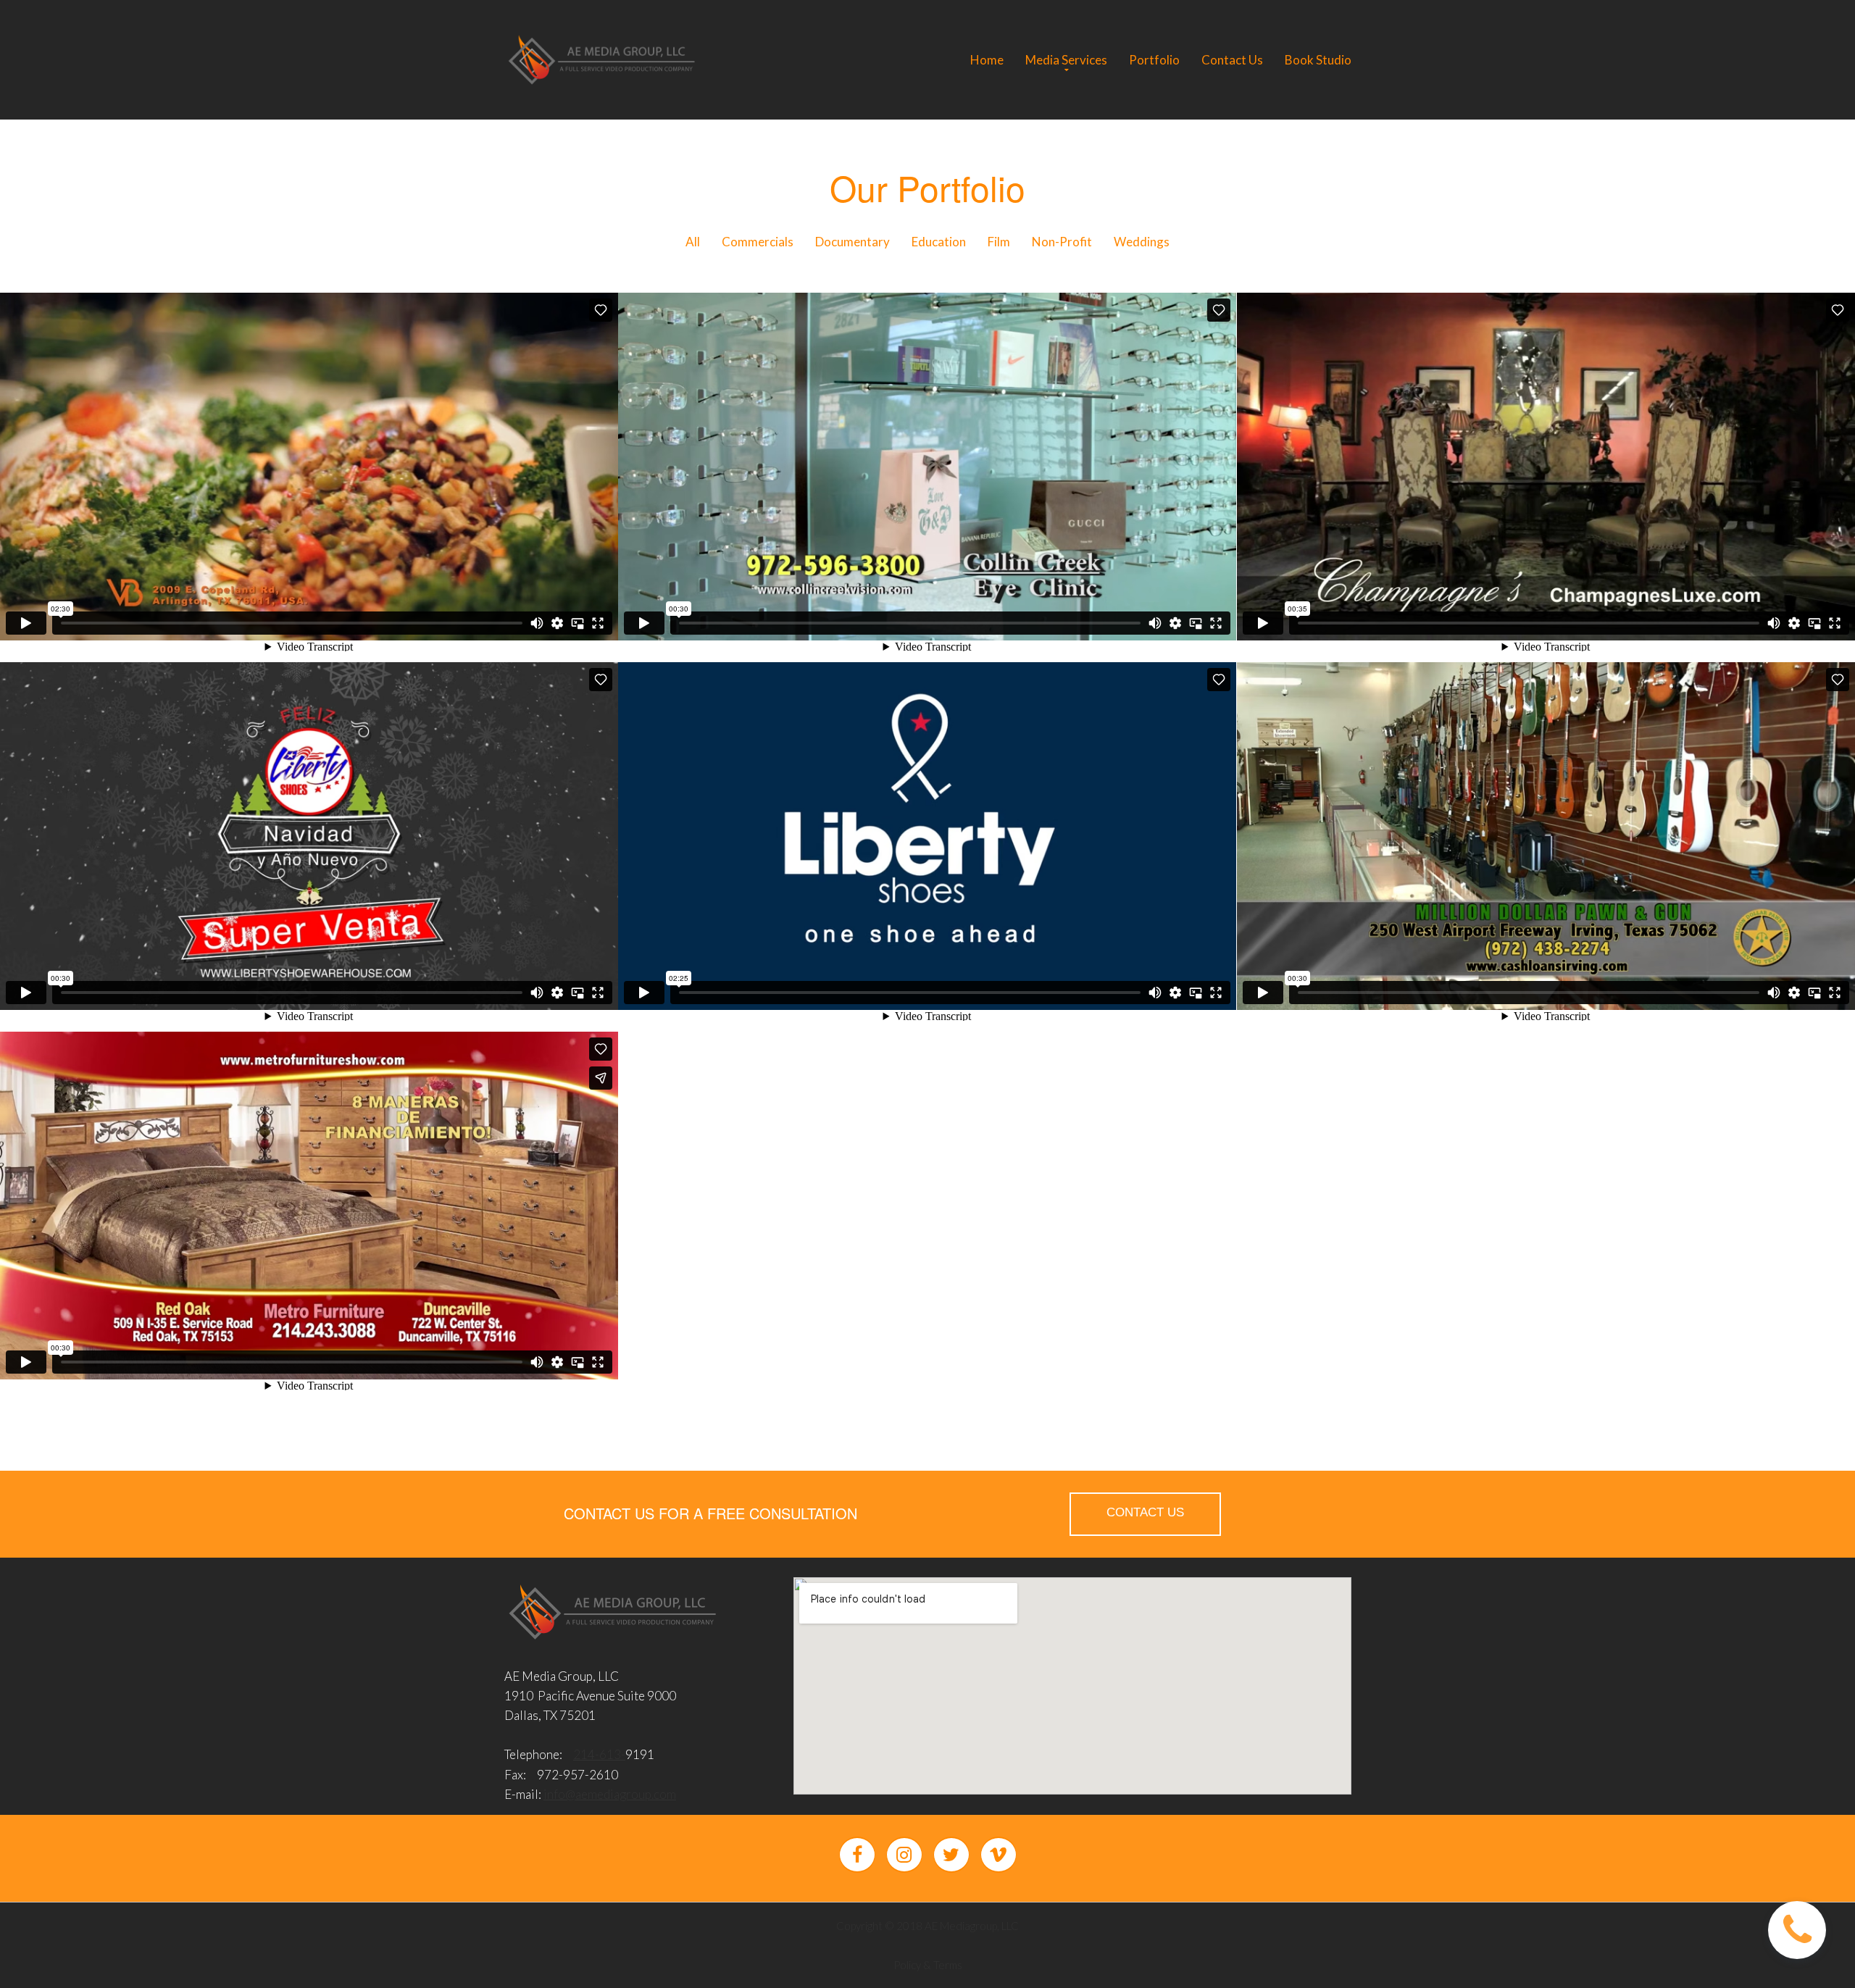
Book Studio (1318, 60)
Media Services (1066, 60)
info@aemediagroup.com (610, 1794)
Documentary (853, 242)
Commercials (758, 242)
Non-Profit (1062, 242)
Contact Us (1232, 60)
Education (939, 242)
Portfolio (1154, 60)
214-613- (599, 1754)
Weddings (1142, 242)
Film (999, 242)
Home (987, 60)
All (693, 242)
